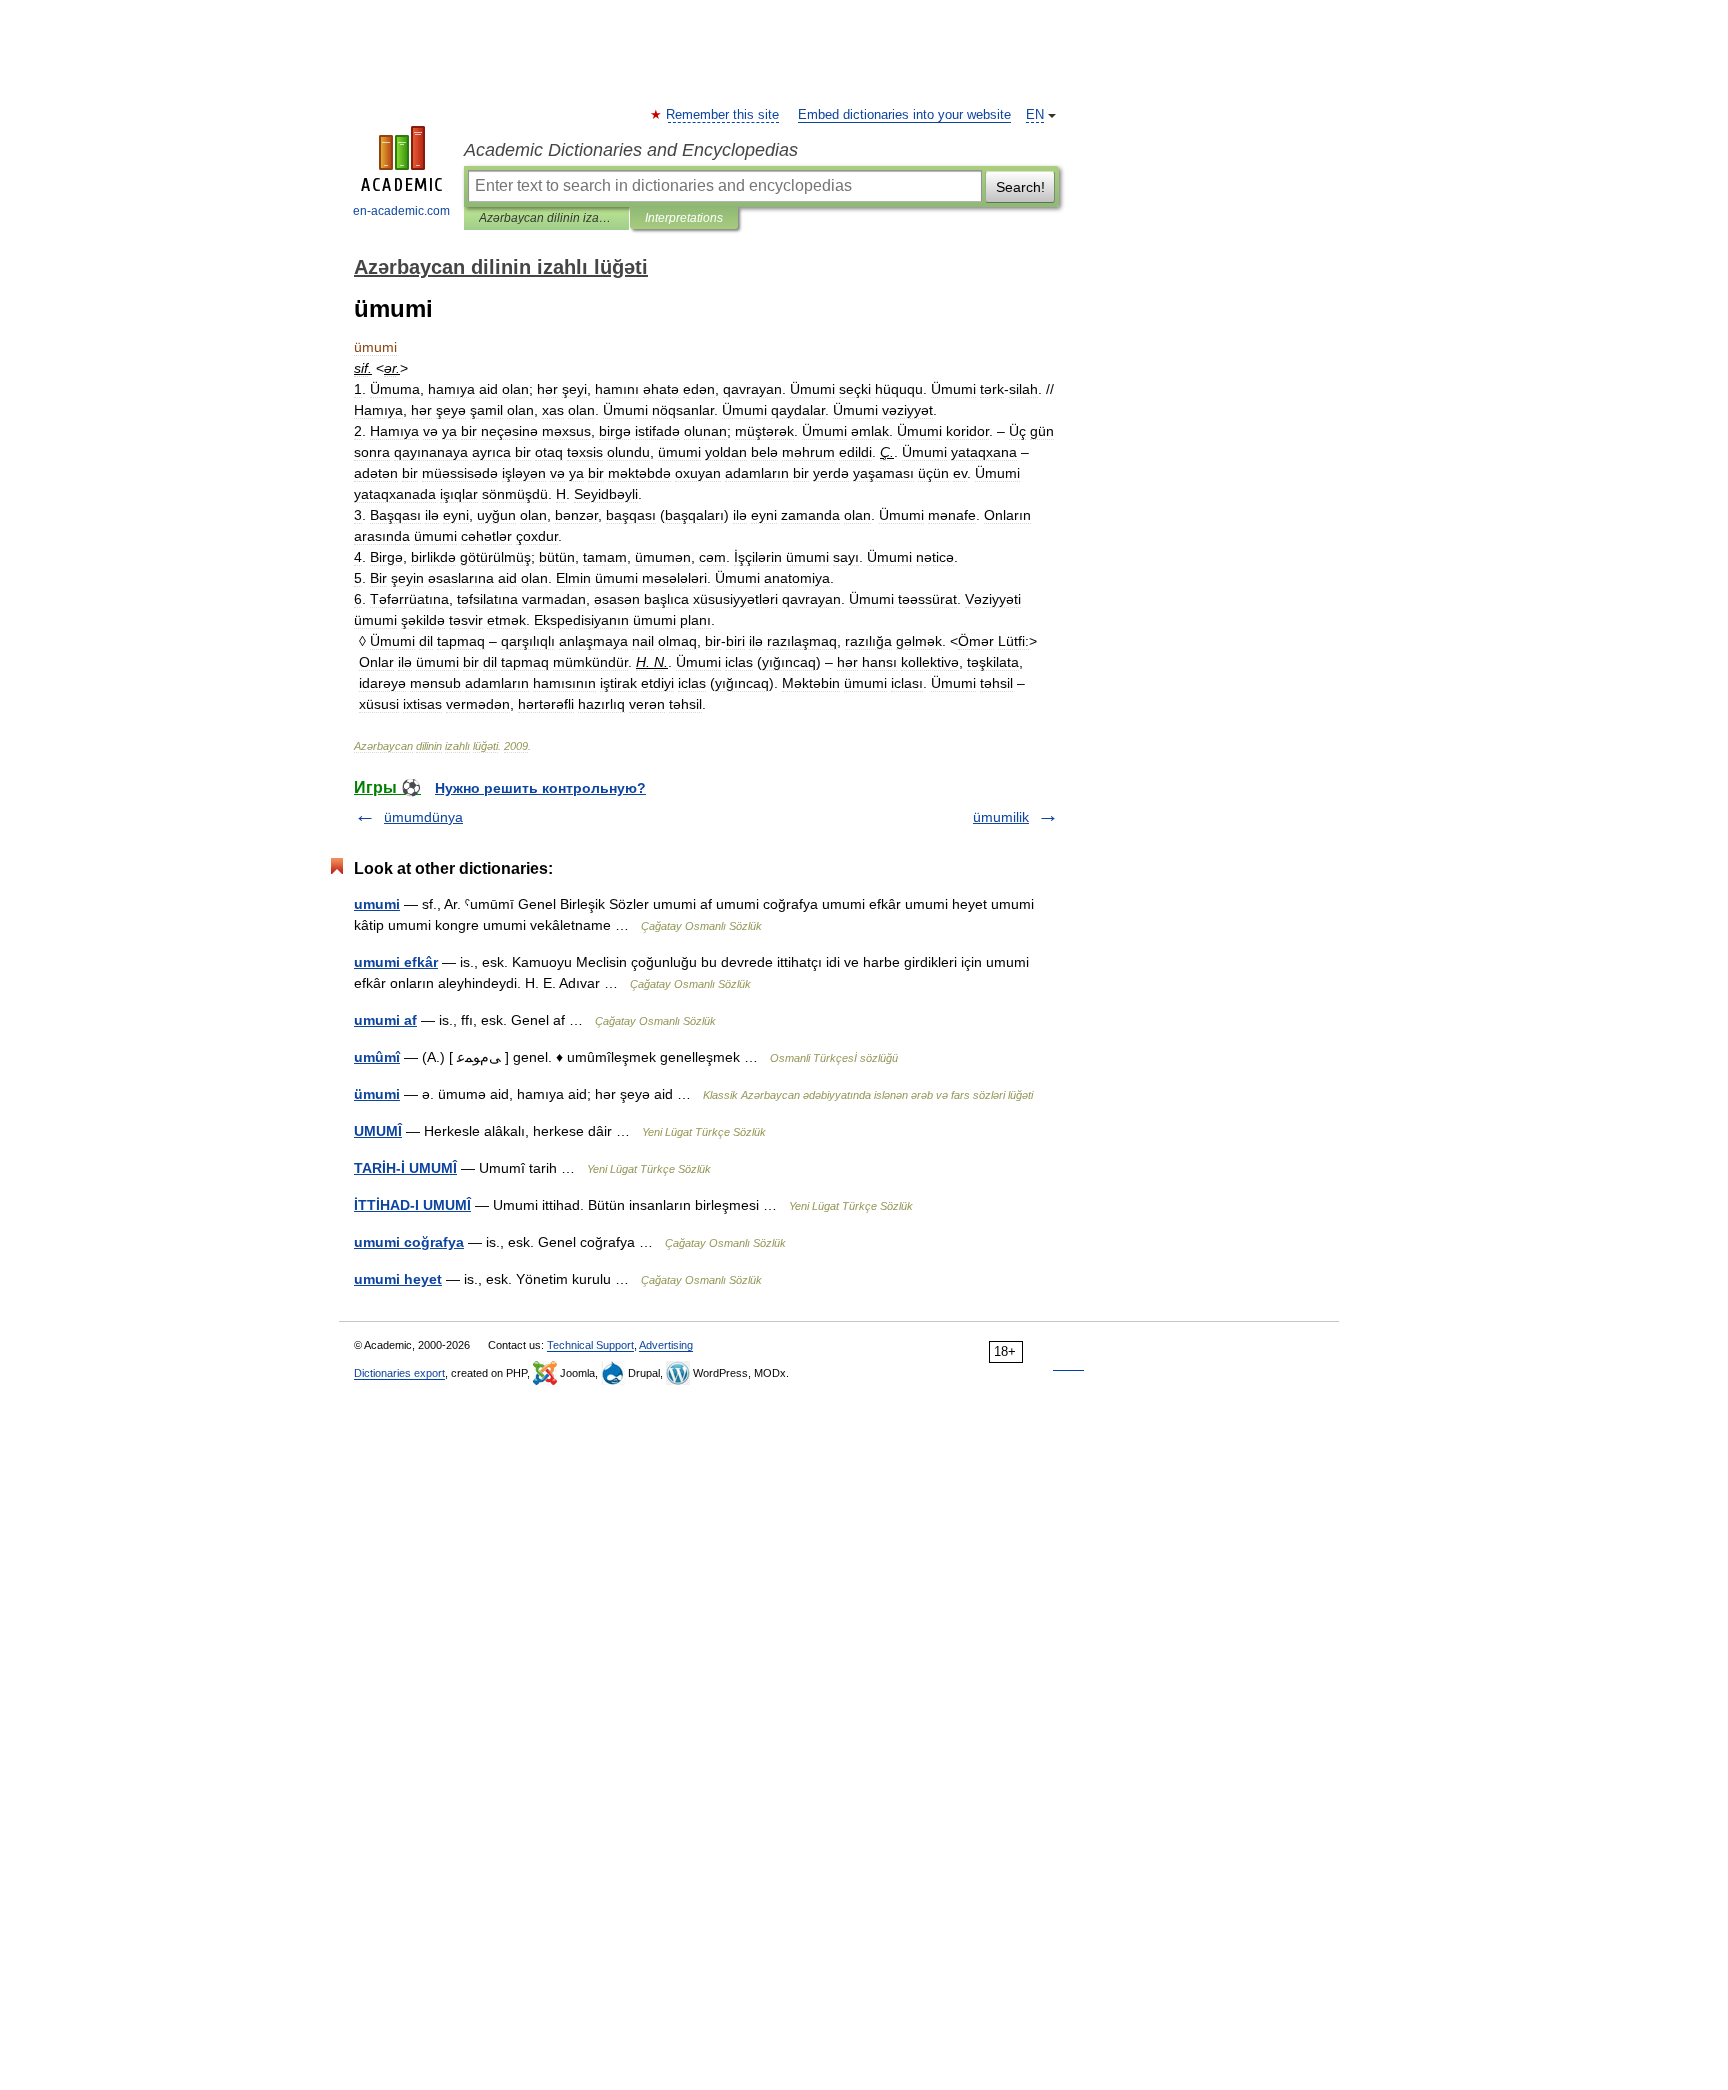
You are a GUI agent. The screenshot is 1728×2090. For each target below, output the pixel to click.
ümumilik (1001, 817)
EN (1035, 115)
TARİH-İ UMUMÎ (405, 1168)
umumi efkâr (396, 962)
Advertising (666, 1345)
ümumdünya (423, 817)
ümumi (377, 1094)
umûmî (377, 1057)
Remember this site (723, 115)
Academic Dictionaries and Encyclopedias (631, 150)
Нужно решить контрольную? (540, 788)
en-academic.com (401, 211)
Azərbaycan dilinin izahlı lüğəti (546, 218)
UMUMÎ (378, 1131)
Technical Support (590, 1345)
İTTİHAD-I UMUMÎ (412, 1205)
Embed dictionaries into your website (904, 115)
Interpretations (684, 218)
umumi (377, 904)
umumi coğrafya (409, 1242)
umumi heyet (398, 1279)
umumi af (385, 1020)
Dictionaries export (399, 1373)
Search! (1020, 187)
